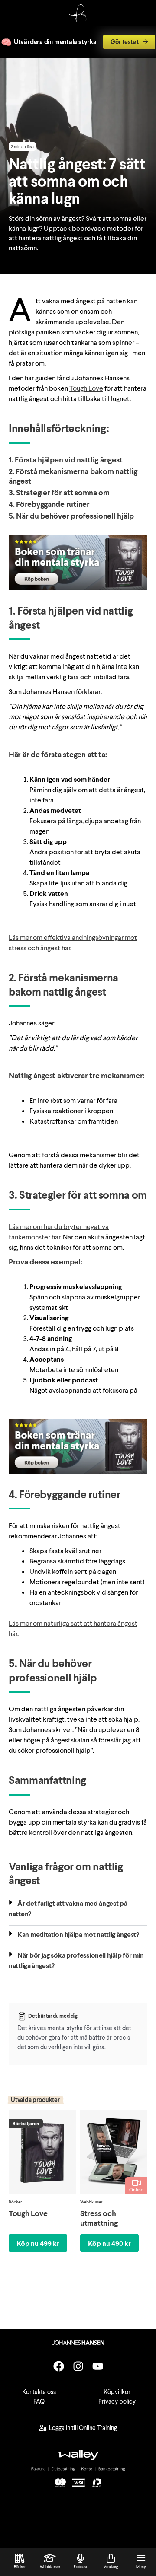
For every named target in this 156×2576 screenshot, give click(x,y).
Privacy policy (117, 2401)
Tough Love (86, 388)
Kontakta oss (39, 2392)
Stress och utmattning (99, 2218)
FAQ (39, 2401)
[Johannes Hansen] (78, 19)
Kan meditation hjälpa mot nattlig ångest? (78, 1934)
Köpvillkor (117, 2392)
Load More (78, 2292)
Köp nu (38, 2243)
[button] (78, 1910)
